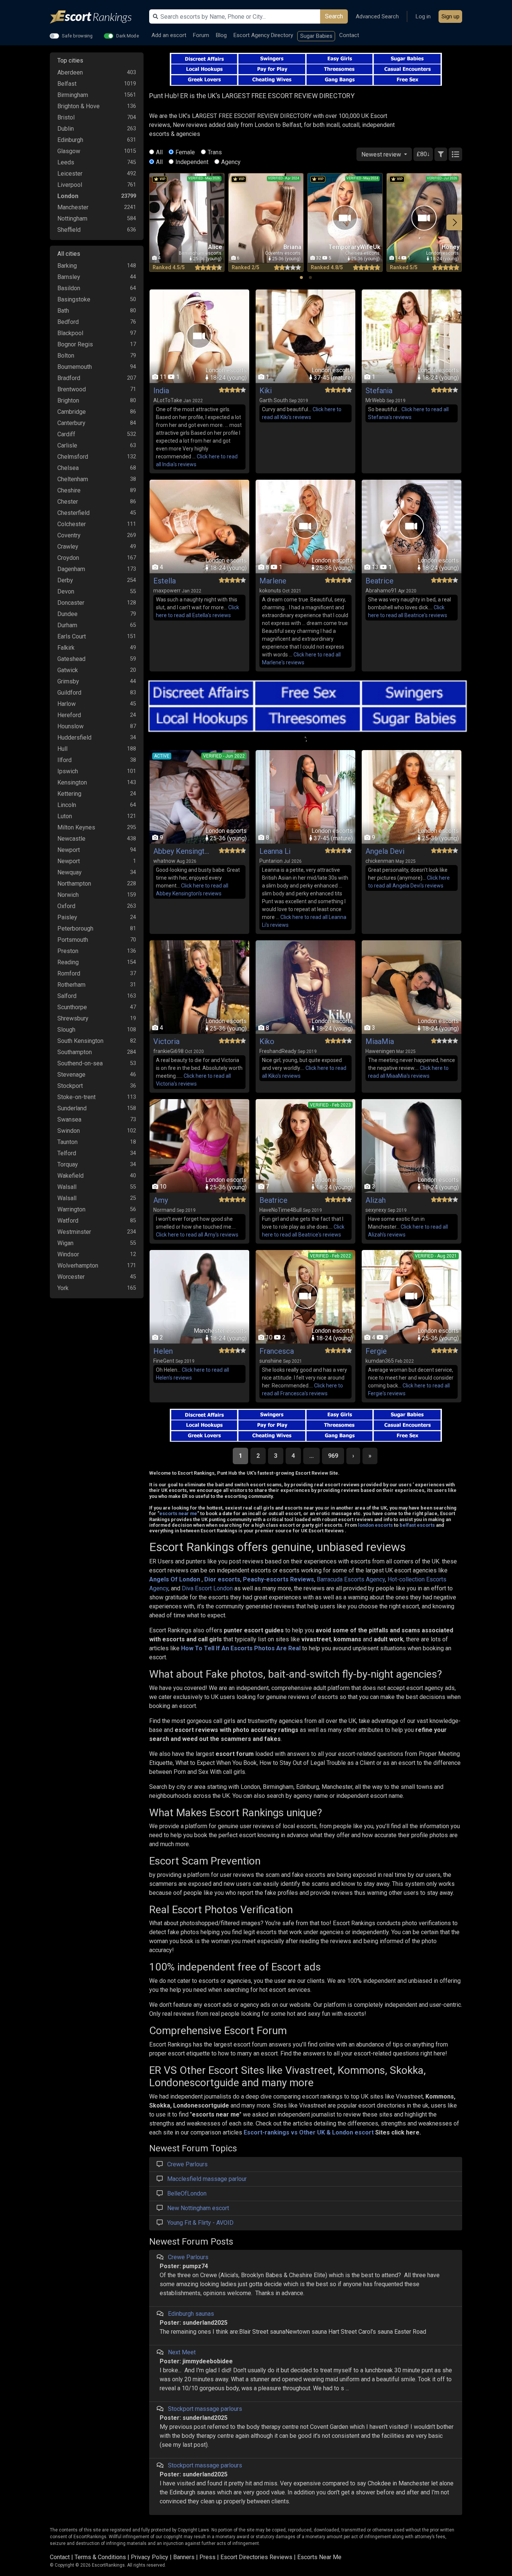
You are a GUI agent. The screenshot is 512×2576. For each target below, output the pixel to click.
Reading (68, 962)
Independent (192, 162)
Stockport (70, 1086)
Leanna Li (275, 851)
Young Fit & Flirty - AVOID (200, 2223)
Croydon (68, 558)
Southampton (75, 1052)
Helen (163, 1351)
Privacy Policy (150, 2557)
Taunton (67, 1142)
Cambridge (72, 412)
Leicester (70, 174)
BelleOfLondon (187, 2193)
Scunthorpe (72, 1007)
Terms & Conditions (100, 2557)
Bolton (66, 356)
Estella (165, 581)
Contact (349, 35)
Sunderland (72, 1108)
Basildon (69, 288)
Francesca (277, 1351)
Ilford (64, 760)
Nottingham (72, 219)
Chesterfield (73, 513)
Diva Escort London (207, 1588)
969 (333, 1456)
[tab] (301, 277)
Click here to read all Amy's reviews (197, 1235)
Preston (68, 951)
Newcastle (71, 839)
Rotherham (71, 985)
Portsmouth (73, 940)
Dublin (66, 129)
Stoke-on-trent (76, 1097)
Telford (67, 1153)
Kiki (266, 391)
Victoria (166, 1041)
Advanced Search (377, 16)
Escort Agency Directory (263, 35)
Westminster (74, 1232)
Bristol (66, 117)
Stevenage (71, 1075)
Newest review (382, 154)
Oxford (66, 906)
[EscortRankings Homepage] (97, 17)
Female (185, 152)
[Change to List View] (455, 154)
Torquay (68, 1164)
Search (334, 16)
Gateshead (71, 659)
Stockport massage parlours (205, 2409)
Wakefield (70, 1176)
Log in (423, 16)
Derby (65, 580)
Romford (69, 973)
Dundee (67, 614)
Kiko (267, 1041)
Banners (184, 2557)
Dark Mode (128, 36)
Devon (66, 591)
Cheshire (69, 490)
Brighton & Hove (79, 106)
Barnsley (69, 277)
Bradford (69, 378)
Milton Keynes (76, 827)
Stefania (379, 391)
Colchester (72, 524)
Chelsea (68, 468)
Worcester (71, 1277)
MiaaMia (380, 1041)
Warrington (71, 1209)
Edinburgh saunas (191, 2314)
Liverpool (70, 185)
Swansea (69, 1119)
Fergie (376, 1351)
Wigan (65, 1243)
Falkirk (66, 648)
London (68, 196)
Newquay (70, 872)
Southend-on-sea (80, 1063)
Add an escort (169, 35)
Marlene (273, 581)
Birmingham (73, 95)
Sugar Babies (316, 36)
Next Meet (182, 2352)
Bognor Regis (75, 344)
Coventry (69, 535)
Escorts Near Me (319, 2557)
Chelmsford (73, 457)
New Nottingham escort (198, 2208)
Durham (67, 625)
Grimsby (68, 681)
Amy (161, 1200)
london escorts (375, 1525)
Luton (65, 816)
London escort (353, 2132)
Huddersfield (74, 738)
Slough (66, 1030)
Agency (231, 162)
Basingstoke (74, 299)
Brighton (68, 400)
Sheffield (69, 230)
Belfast (67, 84)
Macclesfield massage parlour (207, 2179)
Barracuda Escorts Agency (351, 1579)
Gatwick (68, 670)
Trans (215, 152)
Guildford (69, 693)
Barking (67, 266)
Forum (201, 35)
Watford (68, 1221)
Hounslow (70, 726)
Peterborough (75, 929)
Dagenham (71, 569)
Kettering (69, 794)
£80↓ (423, 154)
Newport (69, 850)
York (63, 1288)
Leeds (66, 162)
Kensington (72, 782)
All (159, 152)
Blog (221, 35)
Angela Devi (385, 851)
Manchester (73, 207)
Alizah (376, 1200)
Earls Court (72, 636)
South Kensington (80, 1041)
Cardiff (66, 434)
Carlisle (67, 445)
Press (207, 2557)
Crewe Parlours (187, 2164)
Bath (63, 311)
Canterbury (71, 423)
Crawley (68, 547)
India (161, 391)
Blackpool (70, 333)
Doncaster (71, 603)
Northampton (74, 884)
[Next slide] (454, 222)
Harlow (67, 704)
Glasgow (69, 151)
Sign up (451, 16)
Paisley (67, 917)
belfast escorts (417, 1525)
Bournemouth (75, 367)
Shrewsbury (73, 1018)
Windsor (68, 1254)
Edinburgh (70, 140)
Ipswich (68, 771)
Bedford (68, 322)
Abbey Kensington (181, 851)
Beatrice (380, 581)
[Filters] (441, 154)
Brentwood (72, 389)
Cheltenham (73, 479)
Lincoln (67, 805)
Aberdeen (70, 72)
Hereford (69, 715)
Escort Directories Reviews (256, 2557)
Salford (67, 996)
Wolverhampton (78, 1266)
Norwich (68, 895)
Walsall (67, 1187)
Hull (62, 749)
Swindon (69, 1131)
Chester (68, 502)
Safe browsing (77, 36)
